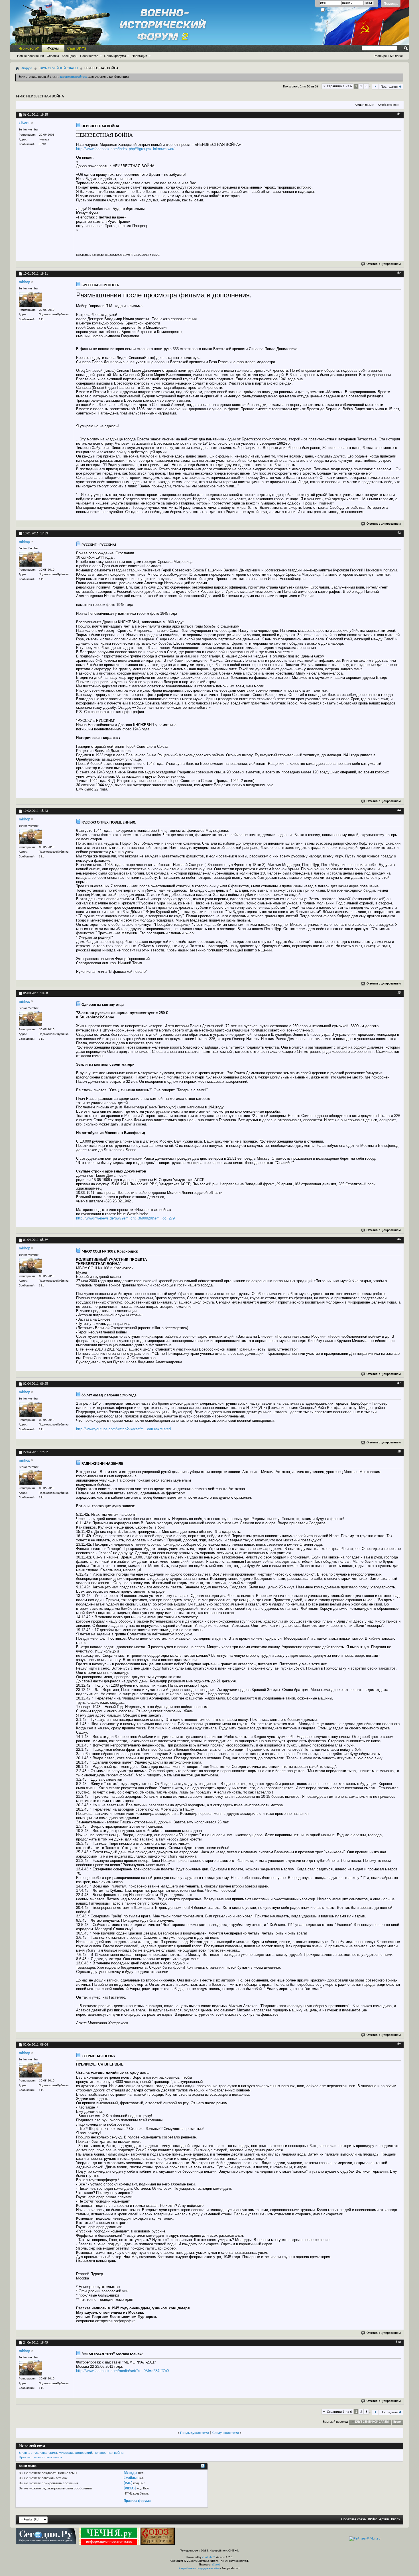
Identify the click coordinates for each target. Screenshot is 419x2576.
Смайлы (130, 2478)
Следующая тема (226, 2433)
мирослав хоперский (75, 2453)
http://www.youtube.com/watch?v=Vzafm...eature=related (123, 1429)
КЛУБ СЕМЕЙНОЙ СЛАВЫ (58, 68)
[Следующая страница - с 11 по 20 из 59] (375, 87)
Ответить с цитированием (384, 264)
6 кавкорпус (28, 2453)
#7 (399, 1383)
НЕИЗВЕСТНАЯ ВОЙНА (45, 96)
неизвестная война (109, 2453)
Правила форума (137, 2501)
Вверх (397, 2422)
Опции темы (363, 105)
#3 (399, 533)
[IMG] (128, 2483)
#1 (399, 114)
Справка (53, 56)
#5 (399, 993)
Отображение (387, 105)
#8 (399, 1452)
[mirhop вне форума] (30, 299)
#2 (399, 273)
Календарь (70, 56)
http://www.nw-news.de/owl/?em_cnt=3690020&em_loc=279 (125, 1218)
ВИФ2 (372, 2519)
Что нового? (29, 48)
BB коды (130, 2473)
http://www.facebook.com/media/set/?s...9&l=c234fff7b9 (122, 2371)
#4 (399, 810)
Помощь (391, 4)
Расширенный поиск (389, 56)
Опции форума (115, 56)
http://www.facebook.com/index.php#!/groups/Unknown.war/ (125, 149)
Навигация (139, 56)
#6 (399, 1239)
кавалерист (48, 2453)
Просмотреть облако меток (40, 2457)
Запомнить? (333, 10)
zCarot (216, 2565)
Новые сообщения (30, 56)
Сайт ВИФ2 (77, 48)
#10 (398, 2342)
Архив (384, 2519)
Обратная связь (353, 2519)
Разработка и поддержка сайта (199, 2568)
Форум (53, 48)
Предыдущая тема (195, 2433)
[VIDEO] (130, 2488)
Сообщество (89, 56)
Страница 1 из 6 (339, 86)
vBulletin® (209, 2557)
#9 (399, 2044)
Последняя (389, 87)
